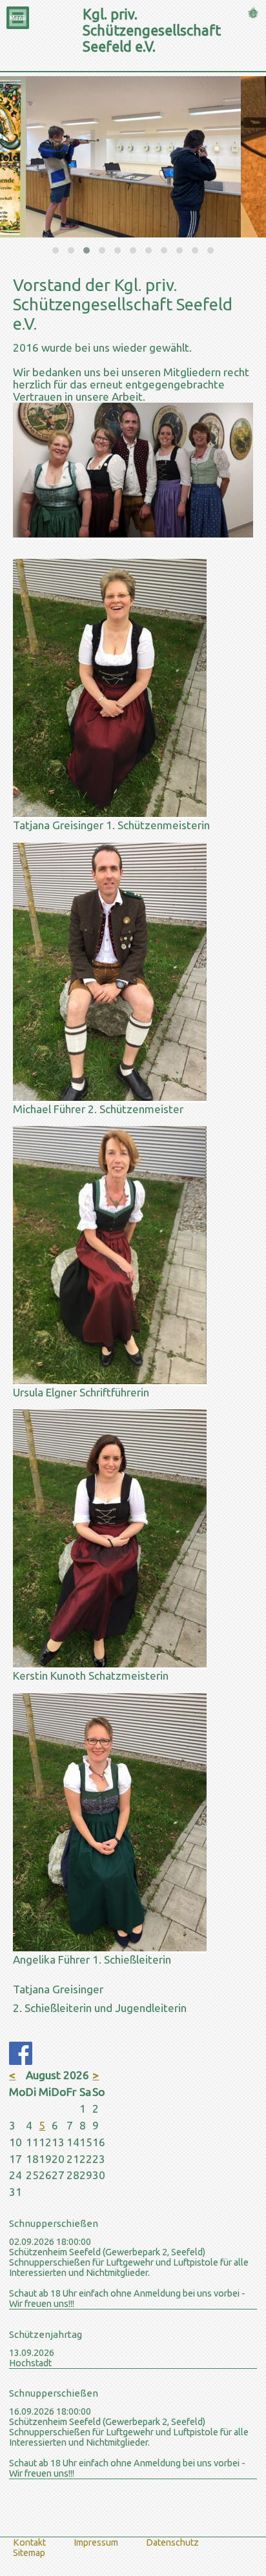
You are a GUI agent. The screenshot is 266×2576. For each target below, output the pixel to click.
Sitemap (29, 2553)
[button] (56, 250)
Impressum (96, 2542)
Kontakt (29, 2542)
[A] (110, 1947)
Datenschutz (172, 2542)
